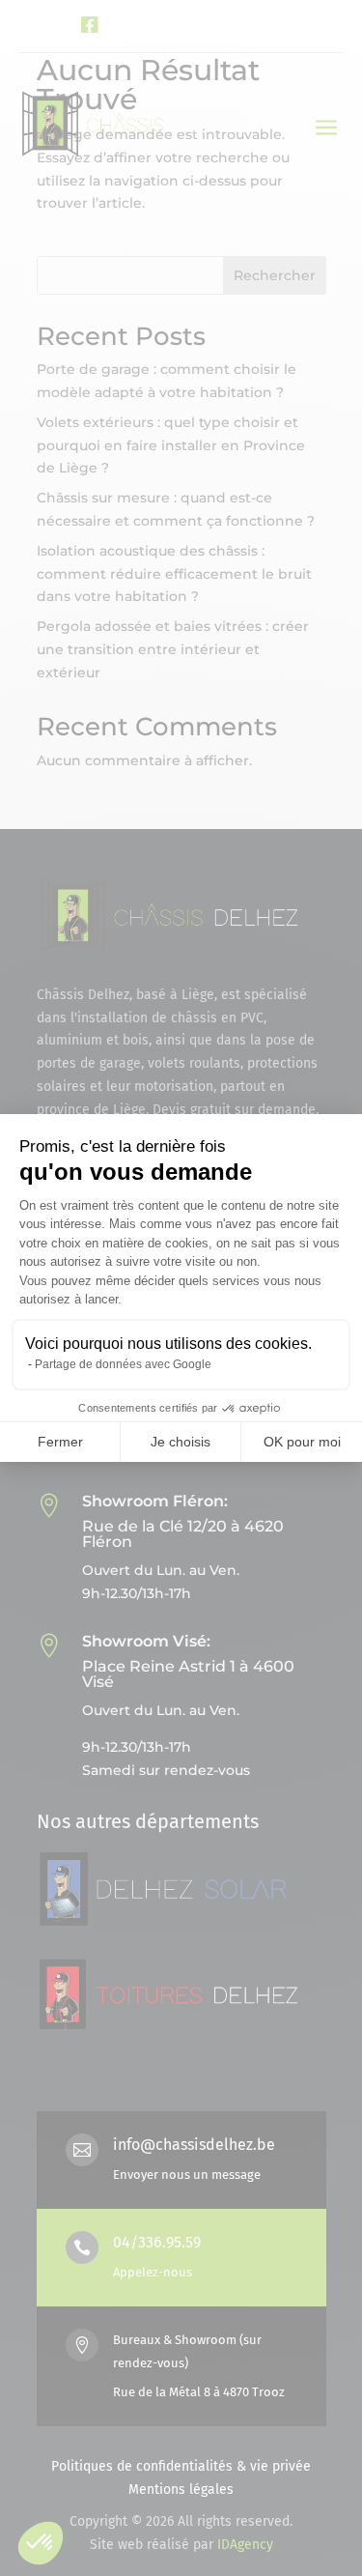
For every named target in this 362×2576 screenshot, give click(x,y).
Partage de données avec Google (123, 1364)
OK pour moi (302, 1442)
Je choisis (181, 1442)
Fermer (60, 1442)
